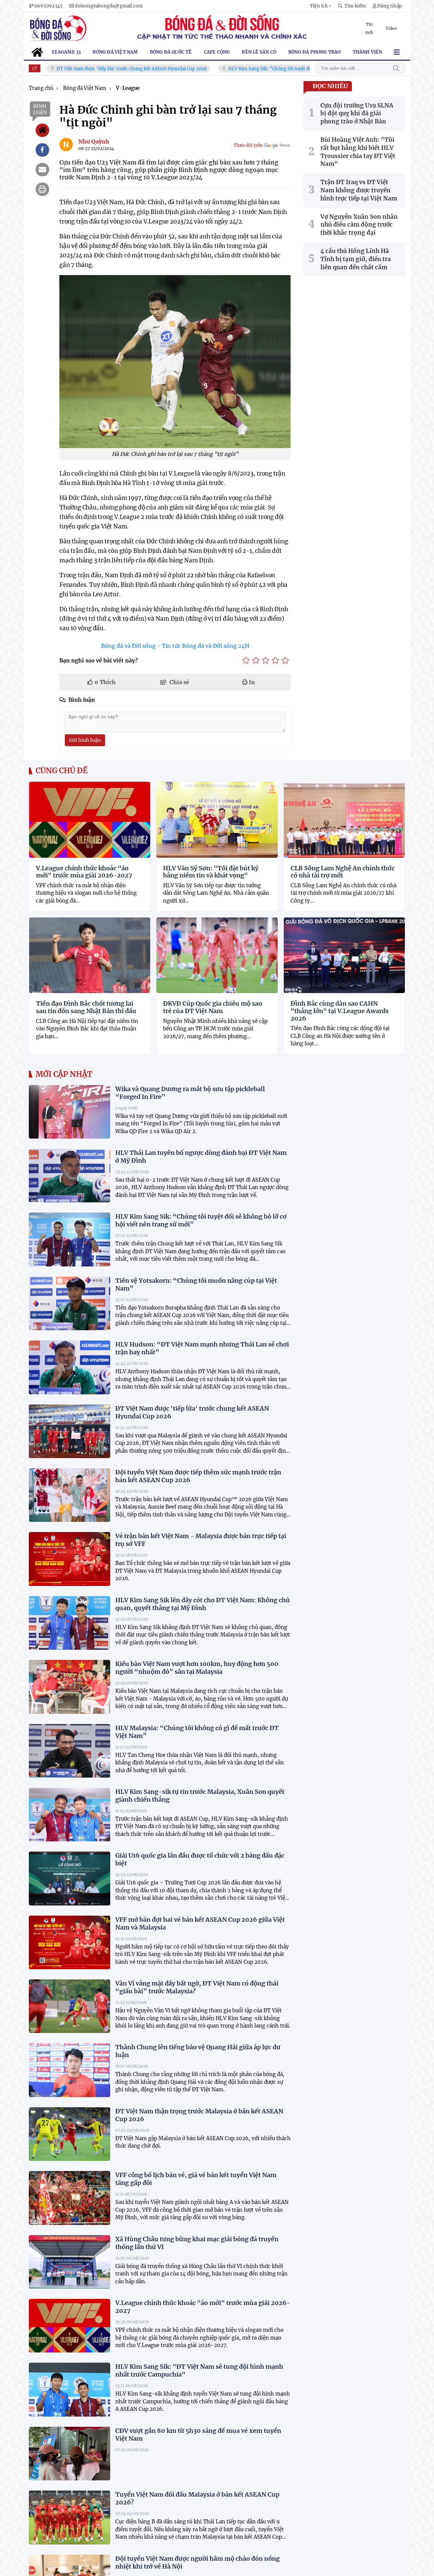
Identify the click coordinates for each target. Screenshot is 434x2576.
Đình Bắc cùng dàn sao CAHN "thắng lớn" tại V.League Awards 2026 (340, 1011)
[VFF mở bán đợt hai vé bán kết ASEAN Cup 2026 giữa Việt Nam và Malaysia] (70, 1942)
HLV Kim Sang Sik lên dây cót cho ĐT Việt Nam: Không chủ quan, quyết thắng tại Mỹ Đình (203, 1604)
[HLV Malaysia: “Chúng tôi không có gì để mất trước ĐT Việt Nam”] (70, 1751)
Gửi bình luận (85, 740)
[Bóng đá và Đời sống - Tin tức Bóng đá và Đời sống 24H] (58, 28)
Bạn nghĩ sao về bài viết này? (98, 660)
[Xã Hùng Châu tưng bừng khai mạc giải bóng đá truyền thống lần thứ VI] (70, 2262)
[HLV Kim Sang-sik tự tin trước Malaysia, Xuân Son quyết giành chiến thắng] (70, 1815)
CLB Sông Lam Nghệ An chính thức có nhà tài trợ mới (343, 872)
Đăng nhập (390, 6)
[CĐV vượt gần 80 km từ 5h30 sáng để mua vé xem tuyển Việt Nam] (70, 2454)
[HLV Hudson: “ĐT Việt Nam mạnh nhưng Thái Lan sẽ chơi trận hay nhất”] (70, 1367)
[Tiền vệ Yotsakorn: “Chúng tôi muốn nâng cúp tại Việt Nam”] (70, 1303)
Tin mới (369, 28)
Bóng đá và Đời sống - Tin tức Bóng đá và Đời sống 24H (175, 646)
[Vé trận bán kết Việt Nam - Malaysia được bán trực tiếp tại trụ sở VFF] (70, 1559)
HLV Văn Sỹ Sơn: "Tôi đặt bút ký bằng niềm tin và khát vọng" (211, 872)
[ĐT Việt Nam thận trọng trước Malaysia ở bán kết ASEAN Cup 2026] (70, 2134)
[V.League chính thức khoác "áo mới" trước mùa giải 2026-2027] (70, 2326)
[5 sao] (285, 660)
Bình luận (40, 109)
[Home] (42, 130)
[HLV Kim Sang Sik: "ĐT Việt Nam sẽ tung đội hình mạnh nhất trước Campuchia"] (70, 2389)
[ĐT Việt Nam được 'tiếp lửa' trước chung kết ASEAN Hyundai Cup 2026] (70, 1431)
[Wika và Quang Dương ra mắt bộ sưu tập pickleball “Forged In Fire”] (70, 1112)
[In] (42, 189)
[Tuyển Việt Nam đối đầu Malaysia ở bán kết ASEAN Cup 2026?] (70, 2517)
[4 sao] (275, 660)
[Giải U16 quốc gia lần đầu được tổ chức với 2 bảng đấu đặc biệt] (70, 1878)
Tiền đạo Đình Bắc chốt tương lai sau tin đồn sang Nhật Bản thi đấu (86, 1007)
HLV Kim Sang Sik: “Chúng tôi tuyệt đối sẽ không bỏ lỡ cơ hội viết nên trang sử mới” (273, 69)
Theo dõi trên (248, 145)
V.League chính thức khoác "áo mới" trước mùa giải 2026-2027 (84, 872)
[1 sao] (246, 660)
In (251, 682)
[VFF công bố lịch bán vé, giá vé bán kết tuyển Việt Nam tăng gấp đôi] (70, 2198)
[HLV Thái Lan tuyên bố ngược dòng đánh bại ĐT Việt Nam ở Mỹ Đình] (70, 1176)
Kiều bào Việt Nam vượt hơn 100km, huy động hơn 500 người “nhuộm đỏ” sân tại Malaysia (197, 1668)
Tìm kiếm (396, 68)
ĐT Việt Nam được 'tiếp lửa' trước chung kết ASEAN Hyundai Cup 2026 (87, 69)
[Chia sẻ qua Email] (42, 170)
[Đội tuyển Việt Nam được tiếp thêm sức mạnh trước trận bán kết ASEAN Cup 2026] (70, 1495)
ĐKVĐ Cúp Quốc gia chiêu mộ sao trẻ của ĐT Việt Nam (213, 1007)
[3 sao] (266, 660)
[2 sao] (256, 660)
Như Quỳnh (94, 141)
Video (391, 28)
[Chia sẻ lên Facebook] (42, 150)
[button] (321, 6)
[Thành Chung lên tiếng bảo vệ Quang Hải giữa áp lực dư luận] (70, 2070)
